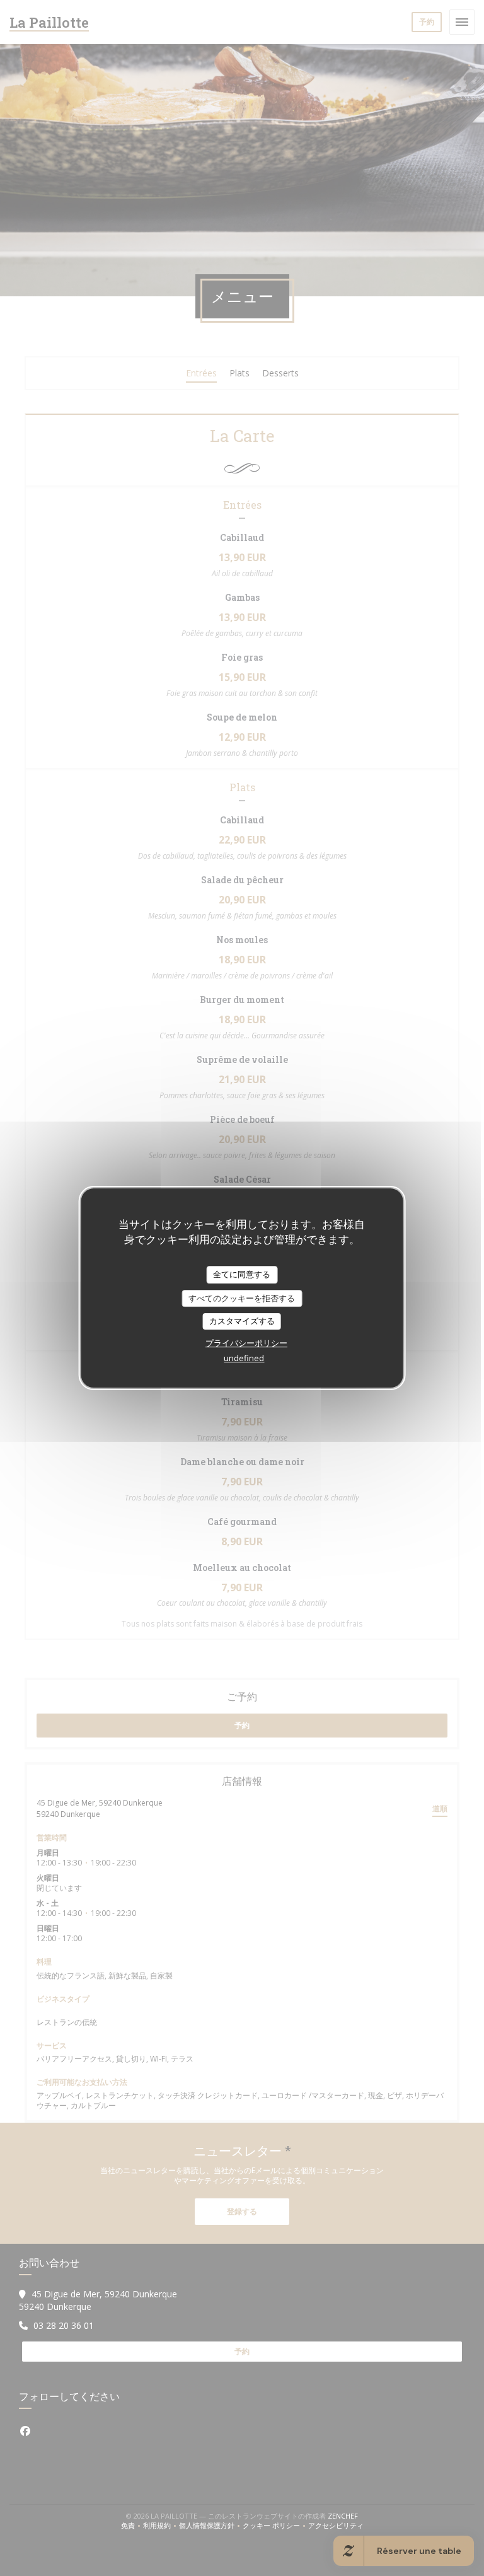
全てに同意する (242, 1274)
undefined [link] (244, 1358)
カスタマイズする (242, 1321)
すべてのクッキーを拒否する (242, 1298)
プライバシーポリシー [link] (246, 1343)
